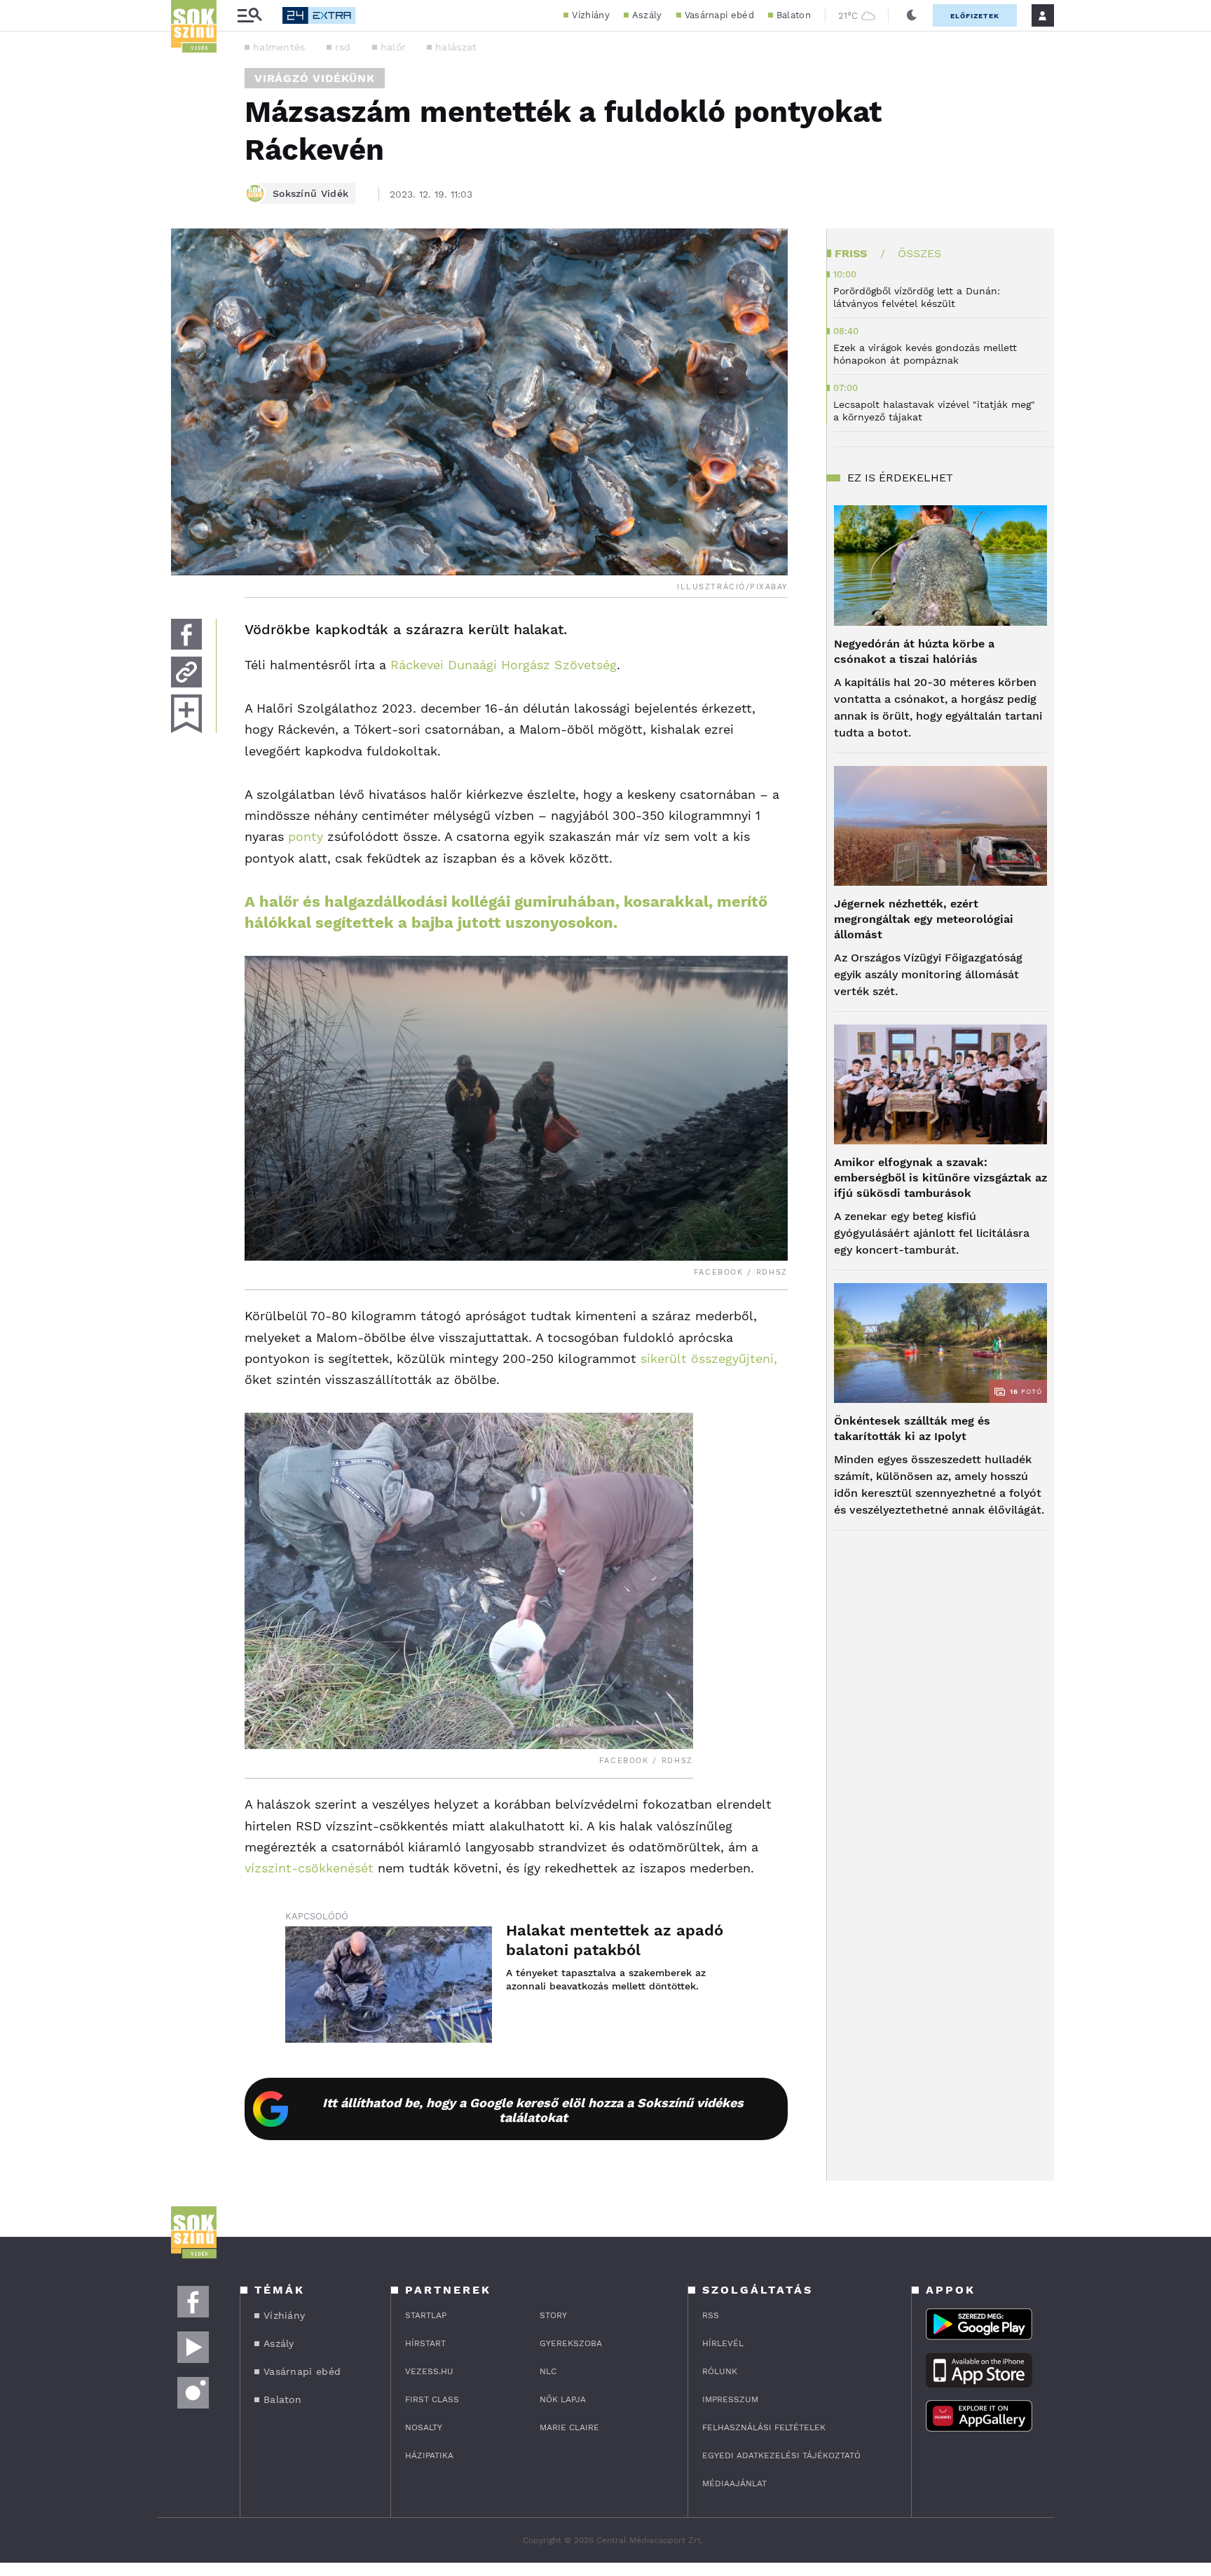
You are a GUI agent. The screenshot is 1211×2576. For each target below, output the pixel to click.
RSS (711, 2315)
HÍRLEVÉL (723, 2343)
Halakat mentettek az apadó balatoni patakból (615, 1940)
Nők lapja (563, 2399)
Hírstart (425, 2343)
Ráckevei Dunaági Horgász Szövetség (504, 665)
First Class (432, 2399)
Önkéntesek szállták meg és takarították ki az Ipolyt (912, 1429)
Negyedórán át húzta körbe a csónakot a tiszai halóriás (914, 651)
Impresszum (730, 2399)
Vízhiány (590, 15)
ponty (306, 836)
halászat (456, 47)
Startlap (426, 2315)
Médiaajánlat (734, 2483)
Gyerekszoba (571, 2343)
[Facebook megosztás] (186, 634)
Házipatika (429, 2455)
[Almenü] (249, 16)
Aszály (647, 15)
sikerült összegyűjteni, (709, 1358)
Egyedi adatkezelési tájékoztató (781, 2455)
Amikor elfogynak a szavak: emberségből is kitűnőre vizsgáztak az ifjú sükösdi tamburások (940, 1178)
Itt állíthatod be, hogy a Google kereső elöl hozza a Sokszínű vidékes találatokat (533, 2110)
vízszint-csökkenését (309, 1868)
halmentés (279, 47)
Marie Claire (569, 2427)
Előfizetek (975, 16)
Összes (919, 253)
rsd (343, 47)
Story (553, 2315)
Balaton (794, 15)
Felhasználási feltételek (764, 2427)
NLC (548, 2371)
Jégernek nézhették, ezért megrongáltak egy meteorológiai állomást (924, 919)
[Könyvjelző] (186, 714)
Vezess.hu (429, 2371)
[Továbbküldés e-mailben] (186, 672)
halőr (394, 47)
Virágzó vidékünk (315, 78)
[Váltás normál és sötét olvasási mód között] (912, 15)
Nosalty (424, 2427)
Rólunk (720, 2371)
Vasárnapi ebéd (719, 15)
